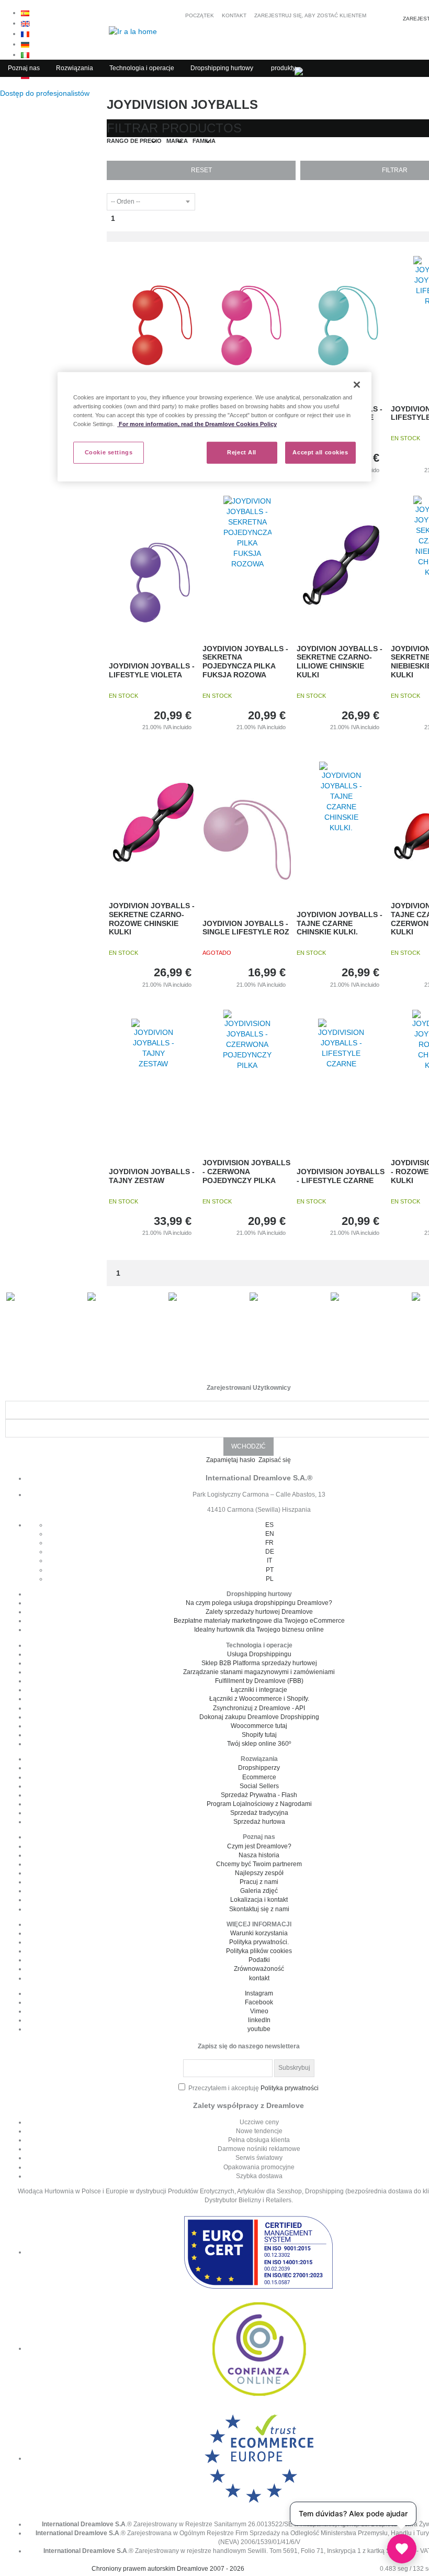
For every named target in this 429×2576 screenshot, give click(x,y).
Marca (177, 141)
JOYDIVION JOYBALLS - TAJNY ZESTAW (152, 1176)
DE (270, 1552)
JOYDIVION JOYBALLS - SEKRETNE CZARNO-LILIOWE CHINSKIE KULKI (340, 662)
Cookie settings (109, 452)
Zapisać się (275, 1460)
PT (270, 1570)
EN (270, 1534)
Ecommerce (259, 1777)
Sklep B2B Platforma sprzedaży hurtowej (259, 1663)
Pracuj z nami (259, 1882)
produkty (283, 68)
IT (269, 1560)
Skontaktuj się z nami (259, 1909)
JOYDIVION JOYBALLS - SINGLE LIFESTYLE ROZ (246, 928)
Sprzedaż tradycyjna (259, 1813)
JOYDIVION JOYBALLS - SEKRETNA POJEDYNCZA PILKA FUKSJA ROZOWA (245, 662)
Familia (204, 141)
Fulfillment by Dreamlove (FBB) (259, 1681)
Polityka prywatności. (259, 1942)
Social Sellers (259, 1786)
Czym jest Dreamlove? (259, 1846)
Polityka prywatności (290, 2088)
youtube (259, 2029)
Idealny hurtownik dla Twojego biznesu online (259, 1630)
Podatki (259, 1960)
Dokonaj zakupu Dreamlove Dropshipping (259, 1717)
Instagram (259, 1993)
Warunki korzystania (259, 1933)
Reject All (242, 452)
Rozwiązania (75, 68)
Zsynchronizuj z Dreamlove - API (259, 1708)
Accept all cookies (320, 452)
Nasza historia (259, 1855)
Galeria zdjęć (259, 1891)
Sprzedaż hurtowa (259, 1822)
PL (270, 1579)
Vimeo (259, 2011)
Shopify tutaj (259, 1735)
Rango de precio (134, 141)
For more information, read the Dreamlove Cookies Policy (197, 424)
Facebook (259, 2002)
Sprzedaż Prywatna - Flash (259, 1795)
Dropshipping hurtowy (222, 68)
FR (269, 1543)
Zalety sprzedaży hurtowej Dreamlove (259, 1612)
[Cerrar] (357, 385)
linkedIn (259, 2020)
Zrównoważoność (259, 1969)
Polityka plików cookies (259, 1951)
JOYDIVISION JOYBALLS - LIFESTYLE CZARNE (341, 1176)
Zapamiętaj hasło (232, 1460)
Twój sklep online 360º (259, 1744)
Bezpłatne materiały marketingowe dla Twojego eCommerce (259, 1621)
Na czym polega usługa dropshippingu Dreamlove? (259, 1603)
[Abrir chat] (402, 2549)
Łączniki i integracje (259, 1690)
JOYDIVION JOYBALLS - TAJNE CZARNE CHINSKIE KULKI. (340, 923)
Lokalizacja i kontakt (259, 1900)
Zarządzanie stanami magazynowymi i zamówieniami (259, 1672)
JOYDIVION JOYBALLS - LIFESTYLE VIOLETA (152, 670)
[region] (214, 427)
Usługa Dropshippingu (259, 1654)
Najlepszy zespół (259, 1873)
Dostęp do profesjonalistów (46, 93)
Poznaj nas (24, 68)
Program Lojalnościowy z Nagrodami (259, 1804)
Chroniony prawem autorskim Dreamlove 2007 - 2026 (168, 2569)
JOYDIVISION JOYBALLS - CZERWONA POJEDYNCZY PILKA (246, 1172)
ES (269, 1525)
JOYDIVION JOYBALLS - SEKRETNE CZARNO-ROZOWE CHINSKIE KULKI (152, 919)
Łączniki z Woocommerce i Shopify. (259, 1699)
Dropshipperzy (259, 1768)
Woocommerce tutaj (259, 1726)
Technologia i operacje (142, 68)
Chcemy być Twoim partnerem (259, 1864)
